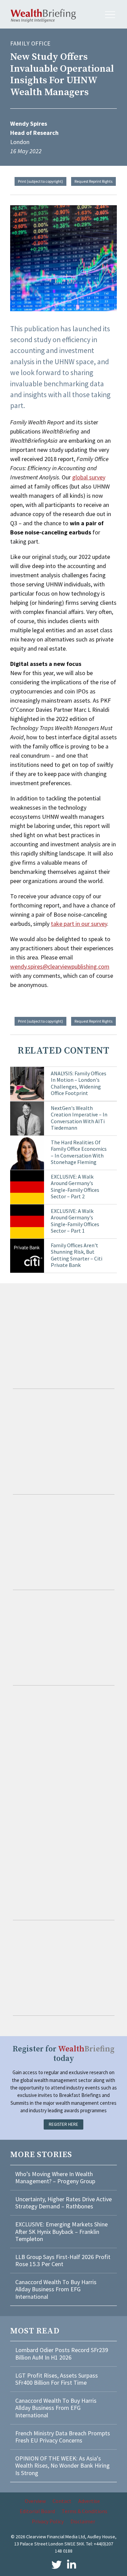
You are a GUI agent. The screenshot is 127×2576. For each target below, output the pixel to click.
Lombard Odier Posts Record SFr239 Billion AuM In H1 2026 (62, 2354)
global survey (89, 477)
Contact (62, 2501)
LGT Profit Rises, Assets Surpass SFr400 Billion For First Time (57, 2379)
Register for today (63, 2054)
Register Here (63, 2124)
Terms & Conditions (84, 2511)
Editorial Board (37, 2511)
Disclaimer (83, 2521)
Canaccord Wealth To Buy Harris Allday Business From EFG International (56, 2289)
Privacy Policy (48, 2521)
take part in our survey (79, 924)
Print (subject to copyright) (40, 181)
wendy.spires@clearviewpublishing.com (60, 966)
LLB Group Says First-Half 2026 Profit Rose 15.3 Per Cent (63, 2261)
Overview (35, 2501)
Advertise (89, 2501)
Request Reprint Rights (93, 181)
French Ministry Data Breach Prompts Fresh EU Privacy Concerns (63, 2437)
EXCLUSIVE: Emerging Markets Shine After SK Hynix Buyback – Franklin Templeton (61, 2231)
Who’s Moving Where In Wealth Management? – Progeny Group (55, 2178)
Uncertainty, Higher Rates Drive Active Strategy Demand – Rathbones (63, 2203)
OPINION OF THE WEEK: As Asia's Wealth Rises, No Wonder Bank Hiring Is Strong (62, 2466)
